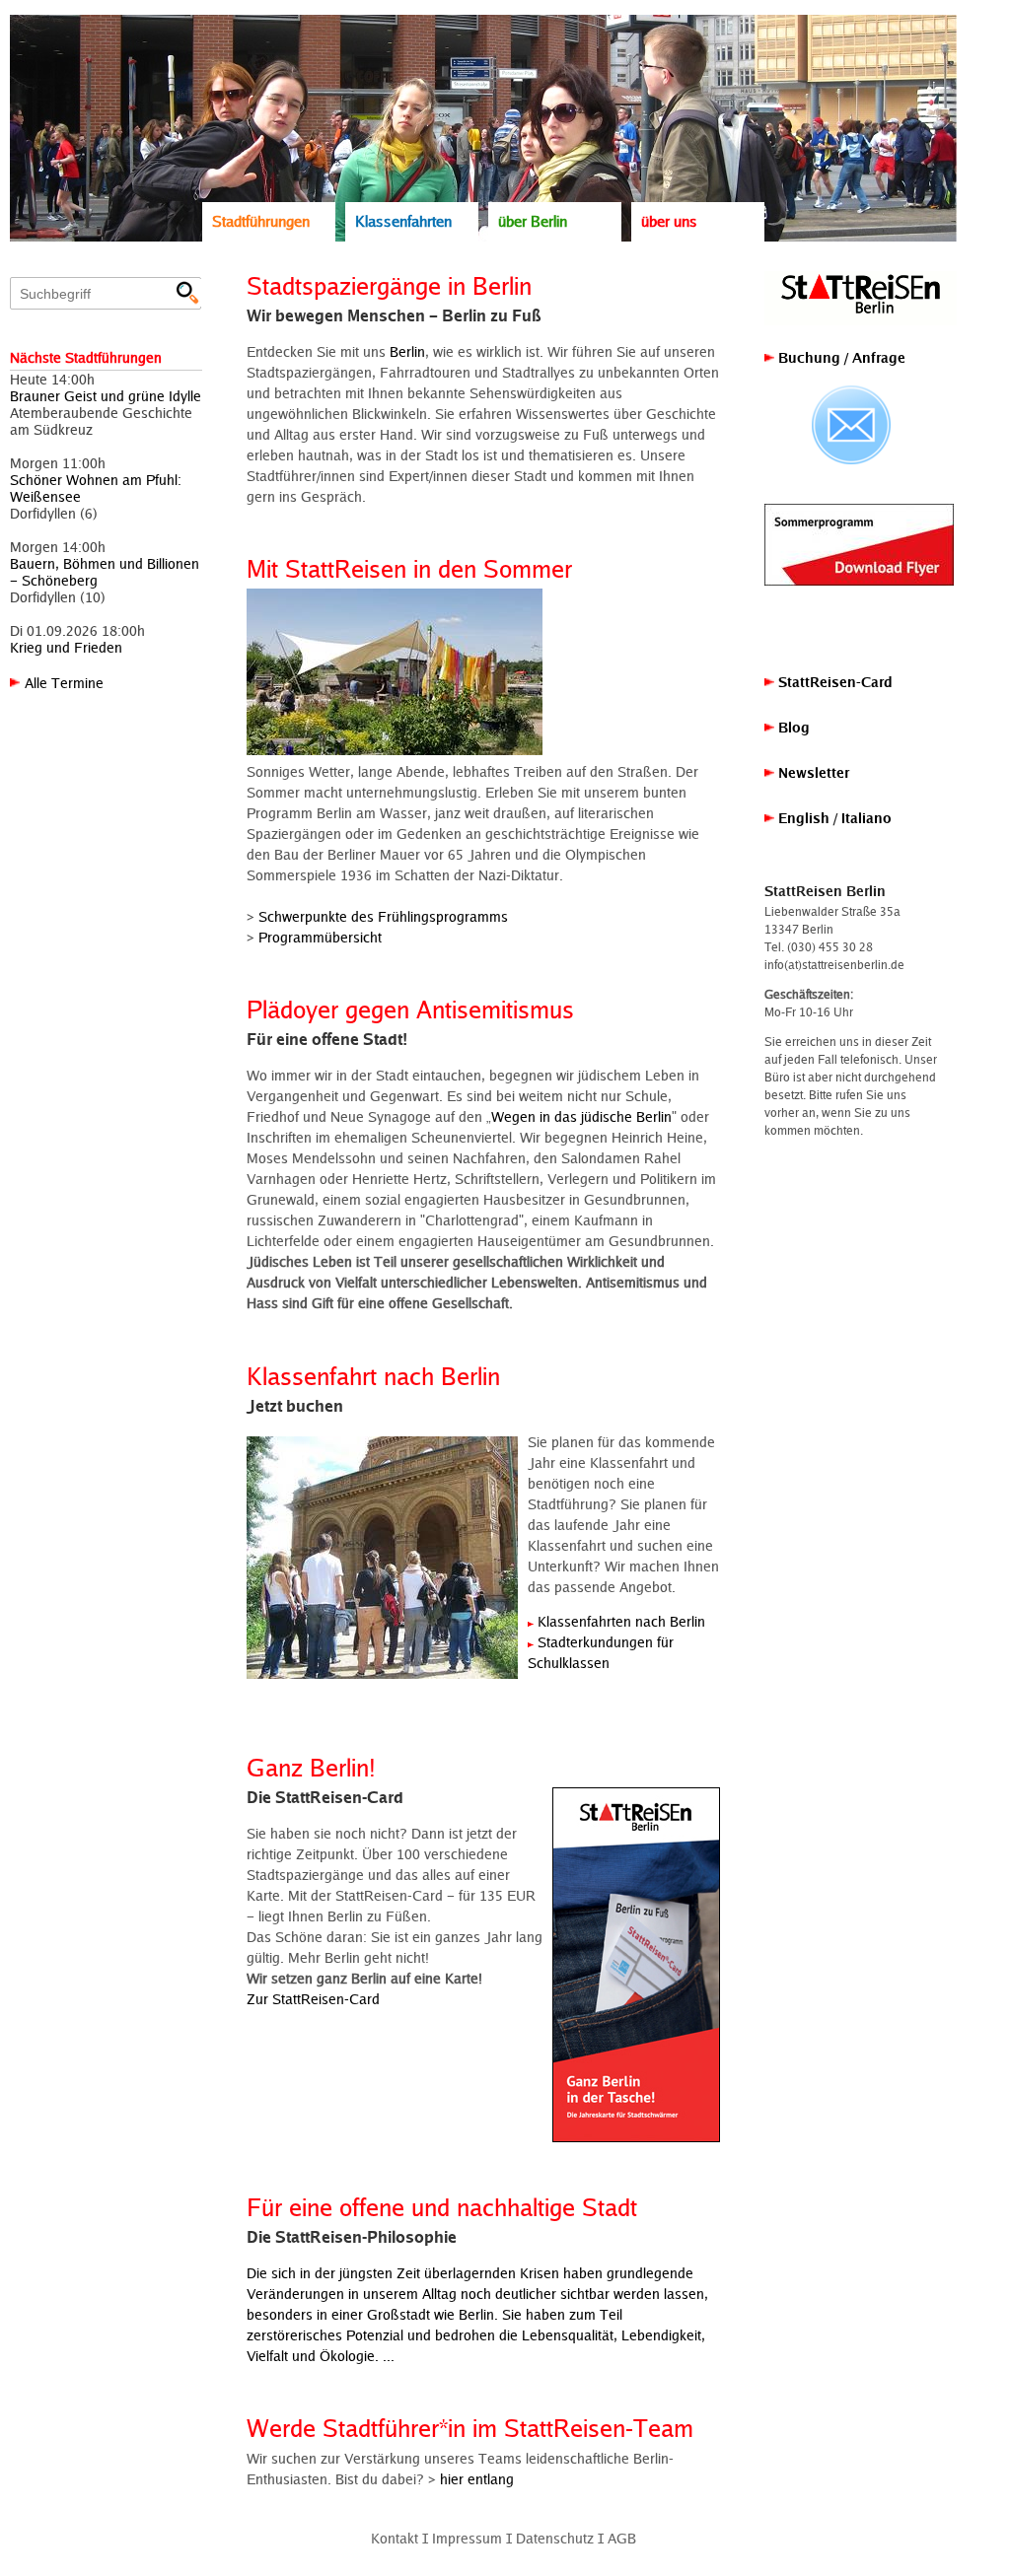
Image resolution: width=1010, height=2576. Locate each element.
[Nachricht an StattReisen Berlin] (851, 425)
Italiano (866, 818)
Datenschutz (555, 2538)
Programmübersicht (320, 937)
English (804, 818)
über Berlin (533, 221)
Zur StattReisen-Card (313, 1999)
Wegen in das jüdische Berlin (581, 1116)
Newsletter (812, 772)
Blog (792, 727)
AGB (622, 2538)
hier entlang (477, 2479)
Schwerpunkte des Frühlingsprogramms (383, 916)
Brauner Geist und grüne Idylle (106, 396)
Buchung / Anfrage (840, 357)
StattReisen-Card (833, 682)
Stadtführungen (261, 221)
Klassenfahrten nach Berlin (621, 1621)
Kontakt (395, 2538)
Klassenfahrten (403, 221)
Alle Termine (64, 683)
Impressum (467, 2538)
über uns (669, 221)
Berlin (407, 351)
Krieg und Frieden (66, 647)
